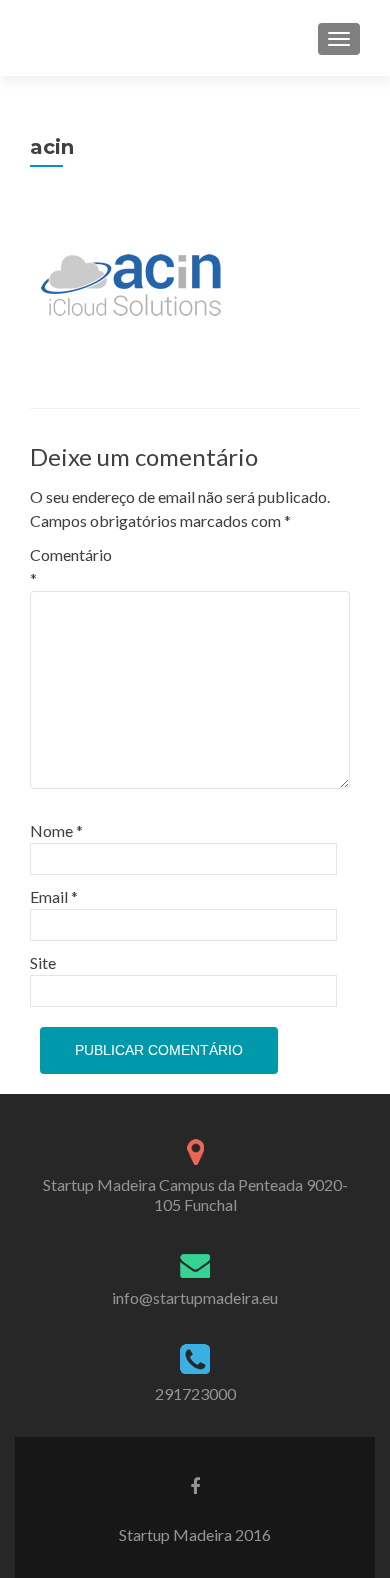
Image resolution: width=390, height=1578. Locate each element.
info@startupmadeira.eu (195, 1297)
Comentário (71, 566)
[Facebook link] (195, 1485)
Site (43, 962)
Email (54, 896)
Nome (56, 830)
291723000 (195, 1393)
